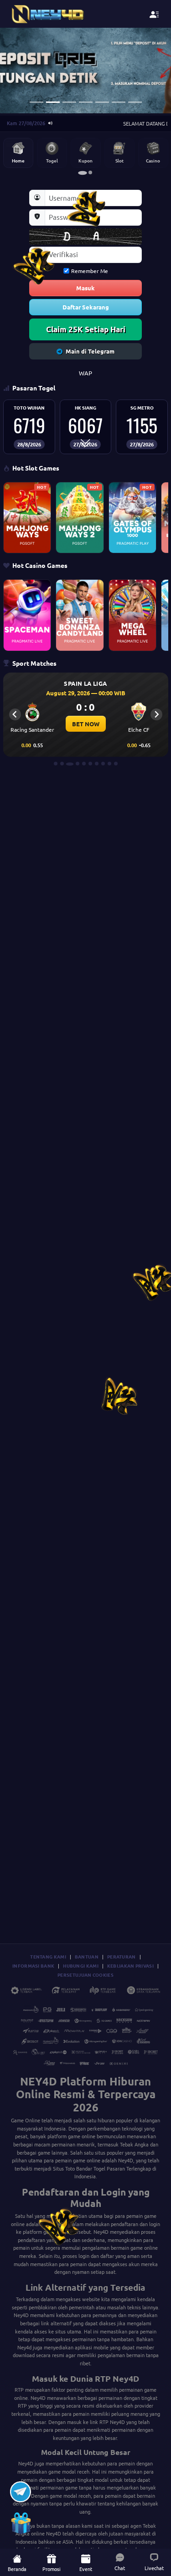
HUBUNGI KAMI (81, 1966)
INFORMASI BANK (33, 1966)
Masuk (85, 288)
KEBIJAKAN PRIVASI (130, 1966)
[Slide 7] (135, 102)
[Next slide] (156, 714)
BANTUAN (87, 1956)
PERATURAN (122, 1956)
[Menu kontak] (154, 14)
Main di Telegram (90, 351)
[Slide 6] (119, 102)
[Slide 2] (53, 102)
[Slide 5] (102, 102)
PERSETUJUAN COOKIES (85, 1975)
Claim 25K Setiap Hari (86, 329)
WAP (85, 373)
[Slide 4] (86, 102)
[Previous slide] (15, 714)
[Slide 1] (36, 102)
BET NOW (86, 724)
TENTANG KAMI (48, 1956)
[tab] (83, 172)
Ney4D (126, 2160)
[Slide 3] (69, 102)
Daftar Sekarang (86, 307)
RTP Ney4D (112, 2422)
